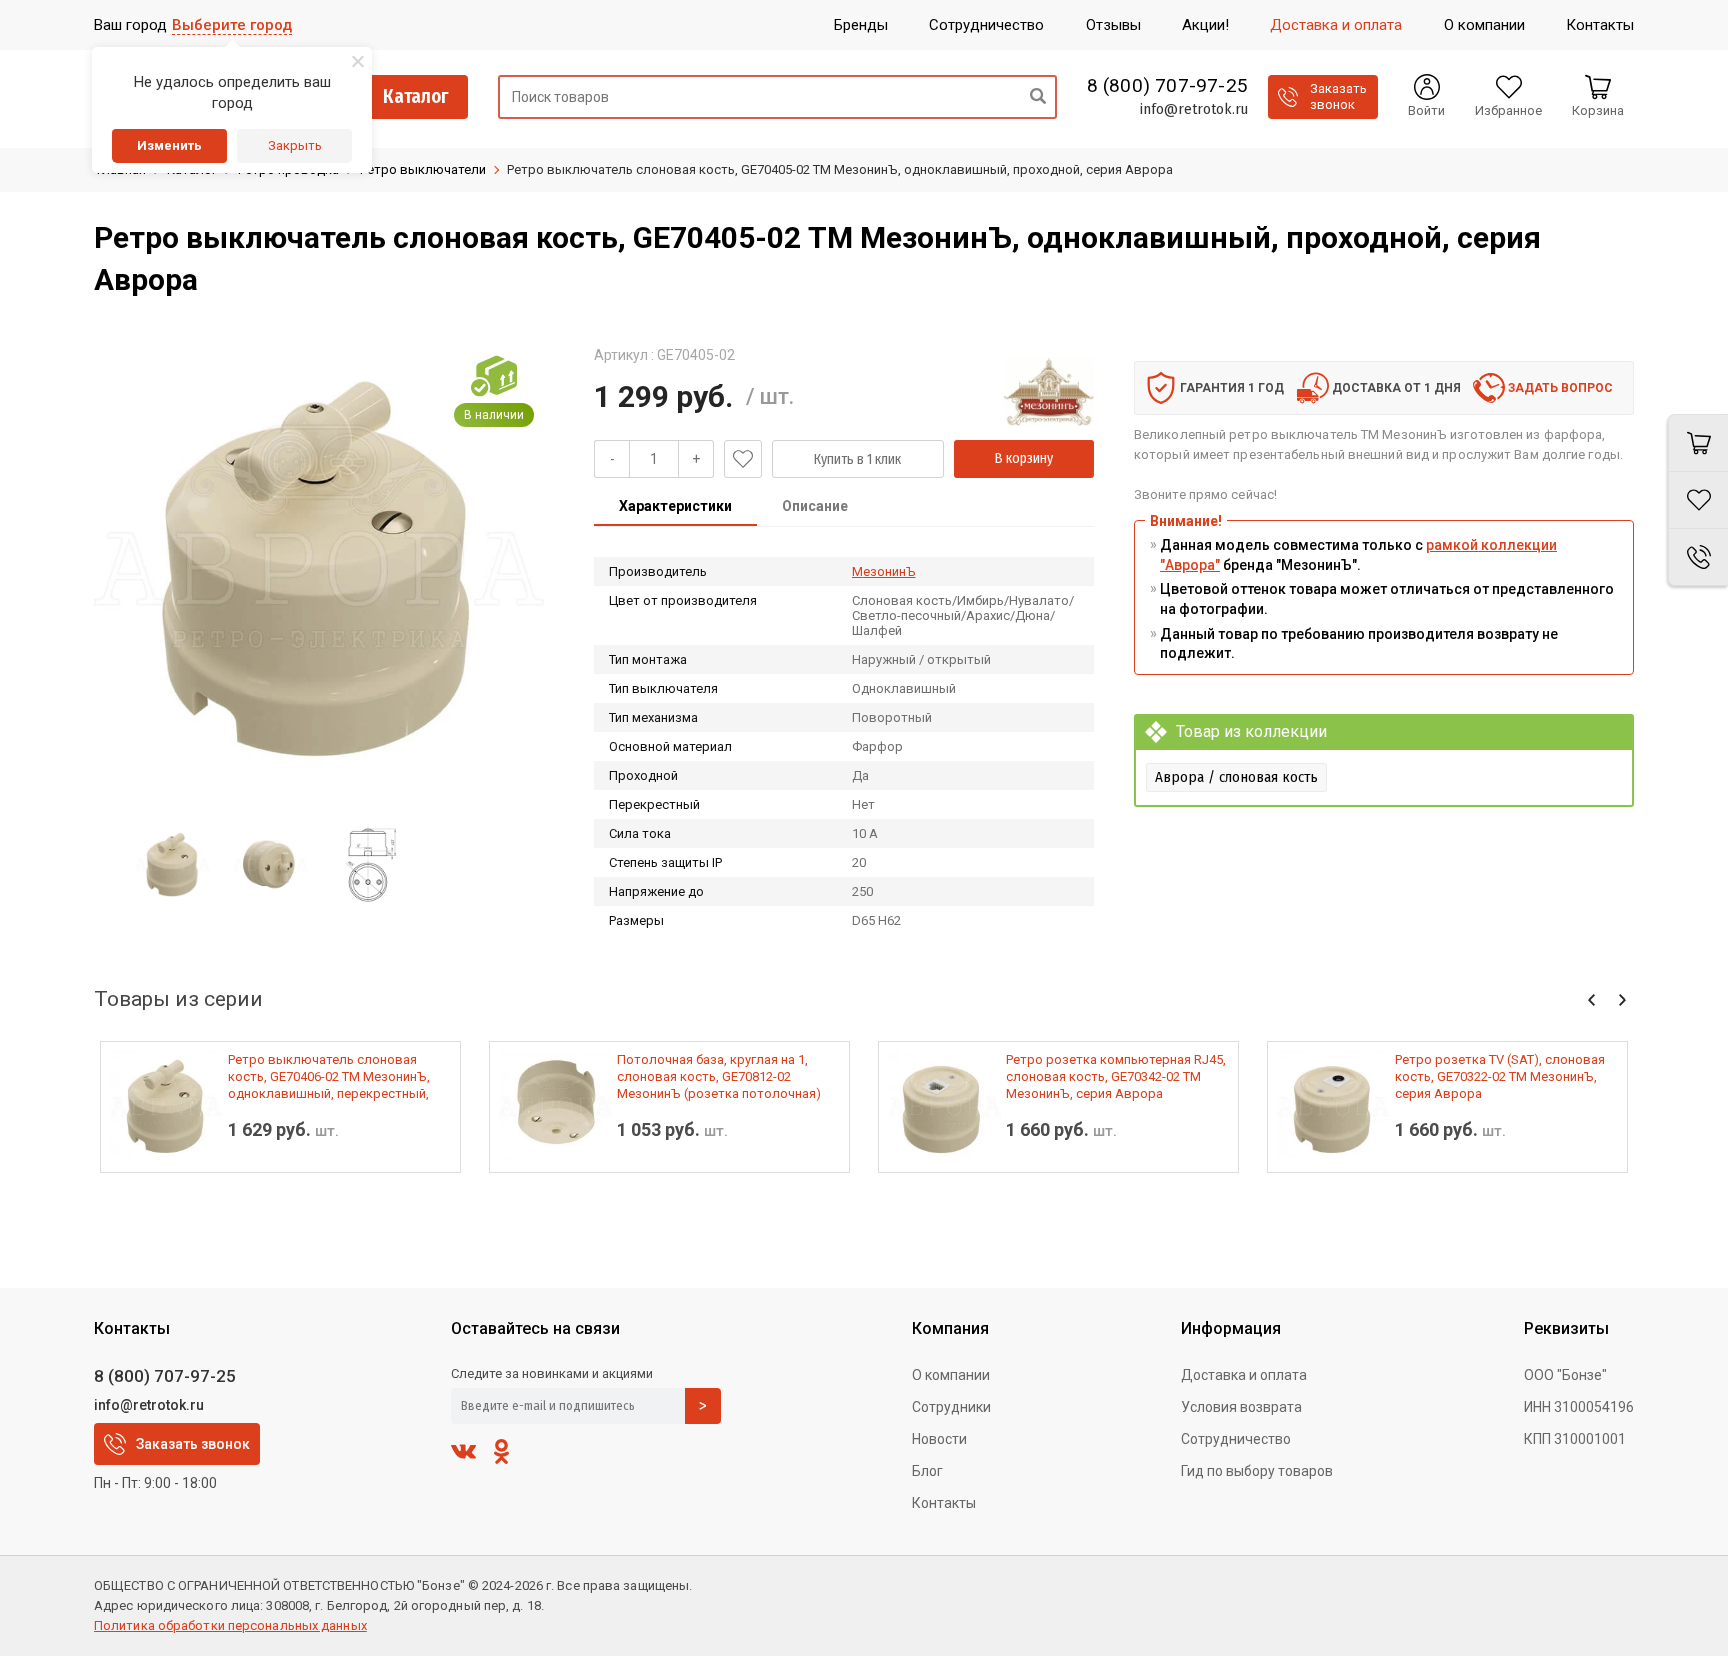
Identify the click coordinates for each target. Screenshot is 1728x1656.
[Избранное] (1698, 500)
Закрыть (295, 145)
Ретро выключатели (423, 169)
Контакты (944, 1503)
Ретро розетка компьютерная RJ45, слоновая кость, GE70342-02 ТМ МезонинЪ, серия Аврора (1116, 1076)
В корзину (1024, 458)
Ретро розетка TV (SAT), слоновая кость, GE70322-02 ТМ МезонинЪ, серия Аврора (1500, 1076)
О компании (951, 1375)
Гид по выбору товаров (1257, 1471)
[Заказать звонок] (1698, 557)
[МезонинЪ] (1049, 391)
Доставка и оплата (1244, 1375)
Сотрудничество (1236, 1439)
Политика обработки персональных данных (230, 1625)
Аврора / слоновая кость (1236, 777)
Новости (939, 1439)
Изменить (169, 145)
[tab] (675, 508)
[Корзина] (1698, 443)
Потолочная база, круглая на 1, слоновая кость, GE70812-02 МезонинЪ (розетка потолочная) (719, 1076)
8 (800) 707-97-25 (1167, 86)
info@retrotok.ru (1193, 109)
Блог (927, 1471)
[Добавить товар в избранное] (743, 459)
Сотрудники (951, 1407)
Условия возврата (1241, 1407)
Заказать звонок (193, 1444)
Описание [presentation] (815, 506)
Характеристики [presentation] (675, 506)
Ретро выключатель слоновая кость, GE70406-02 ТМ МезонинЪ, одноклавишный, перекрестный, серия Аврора (329, 1077)
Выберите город (232, 25)
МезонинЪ (884, 571)
